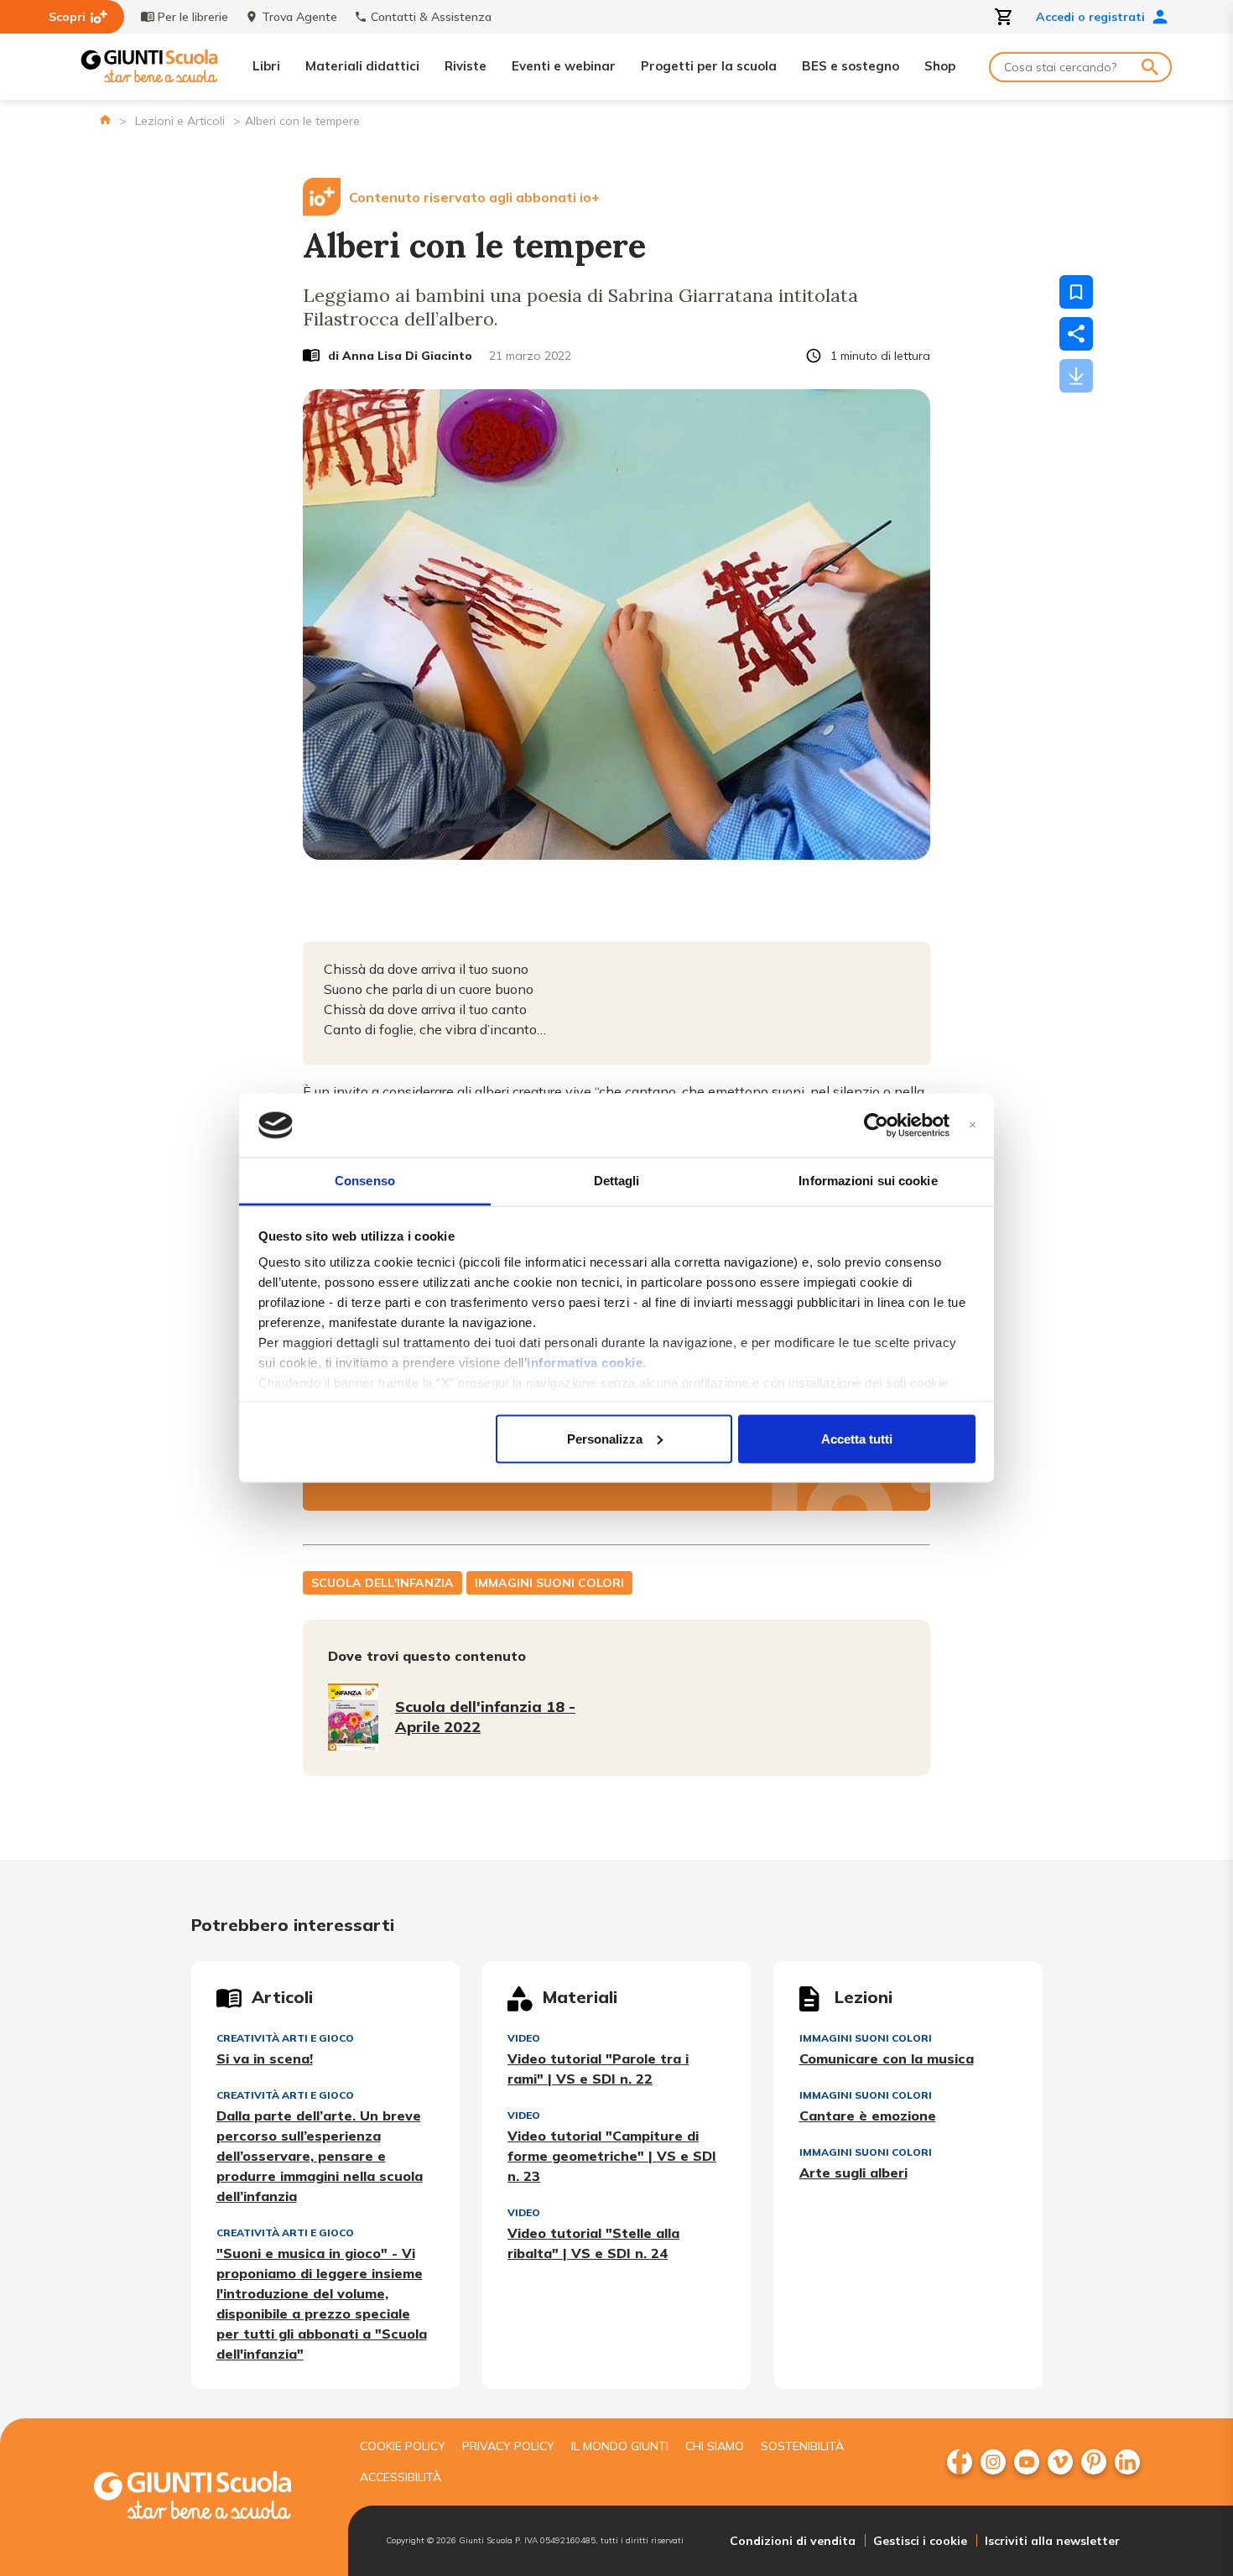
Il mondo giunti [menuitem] (620, 2446)
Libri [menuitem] (266, 66)
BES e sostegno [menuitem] (851, 66)
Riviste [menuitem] (466, 66)
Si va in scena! (265, 2058)
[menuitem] (960, 2462)
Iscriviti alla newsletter (1052, 2541)
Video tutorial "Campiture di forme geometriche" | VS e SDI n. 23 (612, 2156)
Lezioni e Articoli (180, 121)
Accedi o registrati (1090, 17)
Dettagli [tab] (617, 1181)
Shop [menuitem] (940, 66)
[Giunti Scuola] (149, 67)
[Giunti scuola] (210, 2498)
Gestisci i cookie (920, 2541)
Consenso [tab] (365, 1181)
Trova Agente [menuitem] (299, 17)
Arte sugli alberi (853, 2173)
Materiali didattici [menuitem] (362, 66)
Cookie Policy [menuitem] (403, 2446)
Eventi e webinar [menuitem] (564, 66)
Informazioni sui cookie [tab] (868, 1181)
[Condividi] (1076, 334)
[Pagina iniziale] (105, 120)
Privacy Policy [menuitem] (508, 2446)
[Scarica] (1076, 376)
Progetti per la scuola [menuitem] (709, 66)
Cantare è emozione (868, 2115)
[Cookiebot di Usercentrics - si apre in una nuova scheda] (876, 1126)
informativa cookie (585, 1363)
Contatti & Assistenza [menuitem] (431, 17)
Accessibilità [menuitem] (401, 2477)
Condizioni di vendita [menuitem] (793, 2541)
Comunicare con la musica (887, 2058)
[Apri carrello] (1004, 17)
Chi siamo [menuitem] (715, 2446)
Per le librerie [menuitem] (193, 17)
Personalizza (605, 1438)
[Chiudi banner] (973, 1125)
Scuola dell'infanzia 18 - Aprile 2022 (485, 1717)
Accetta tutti (857, 1438)
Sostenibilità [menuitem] (802, 2446)
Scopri (67, 17)
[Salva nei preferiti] (1076, 292)
